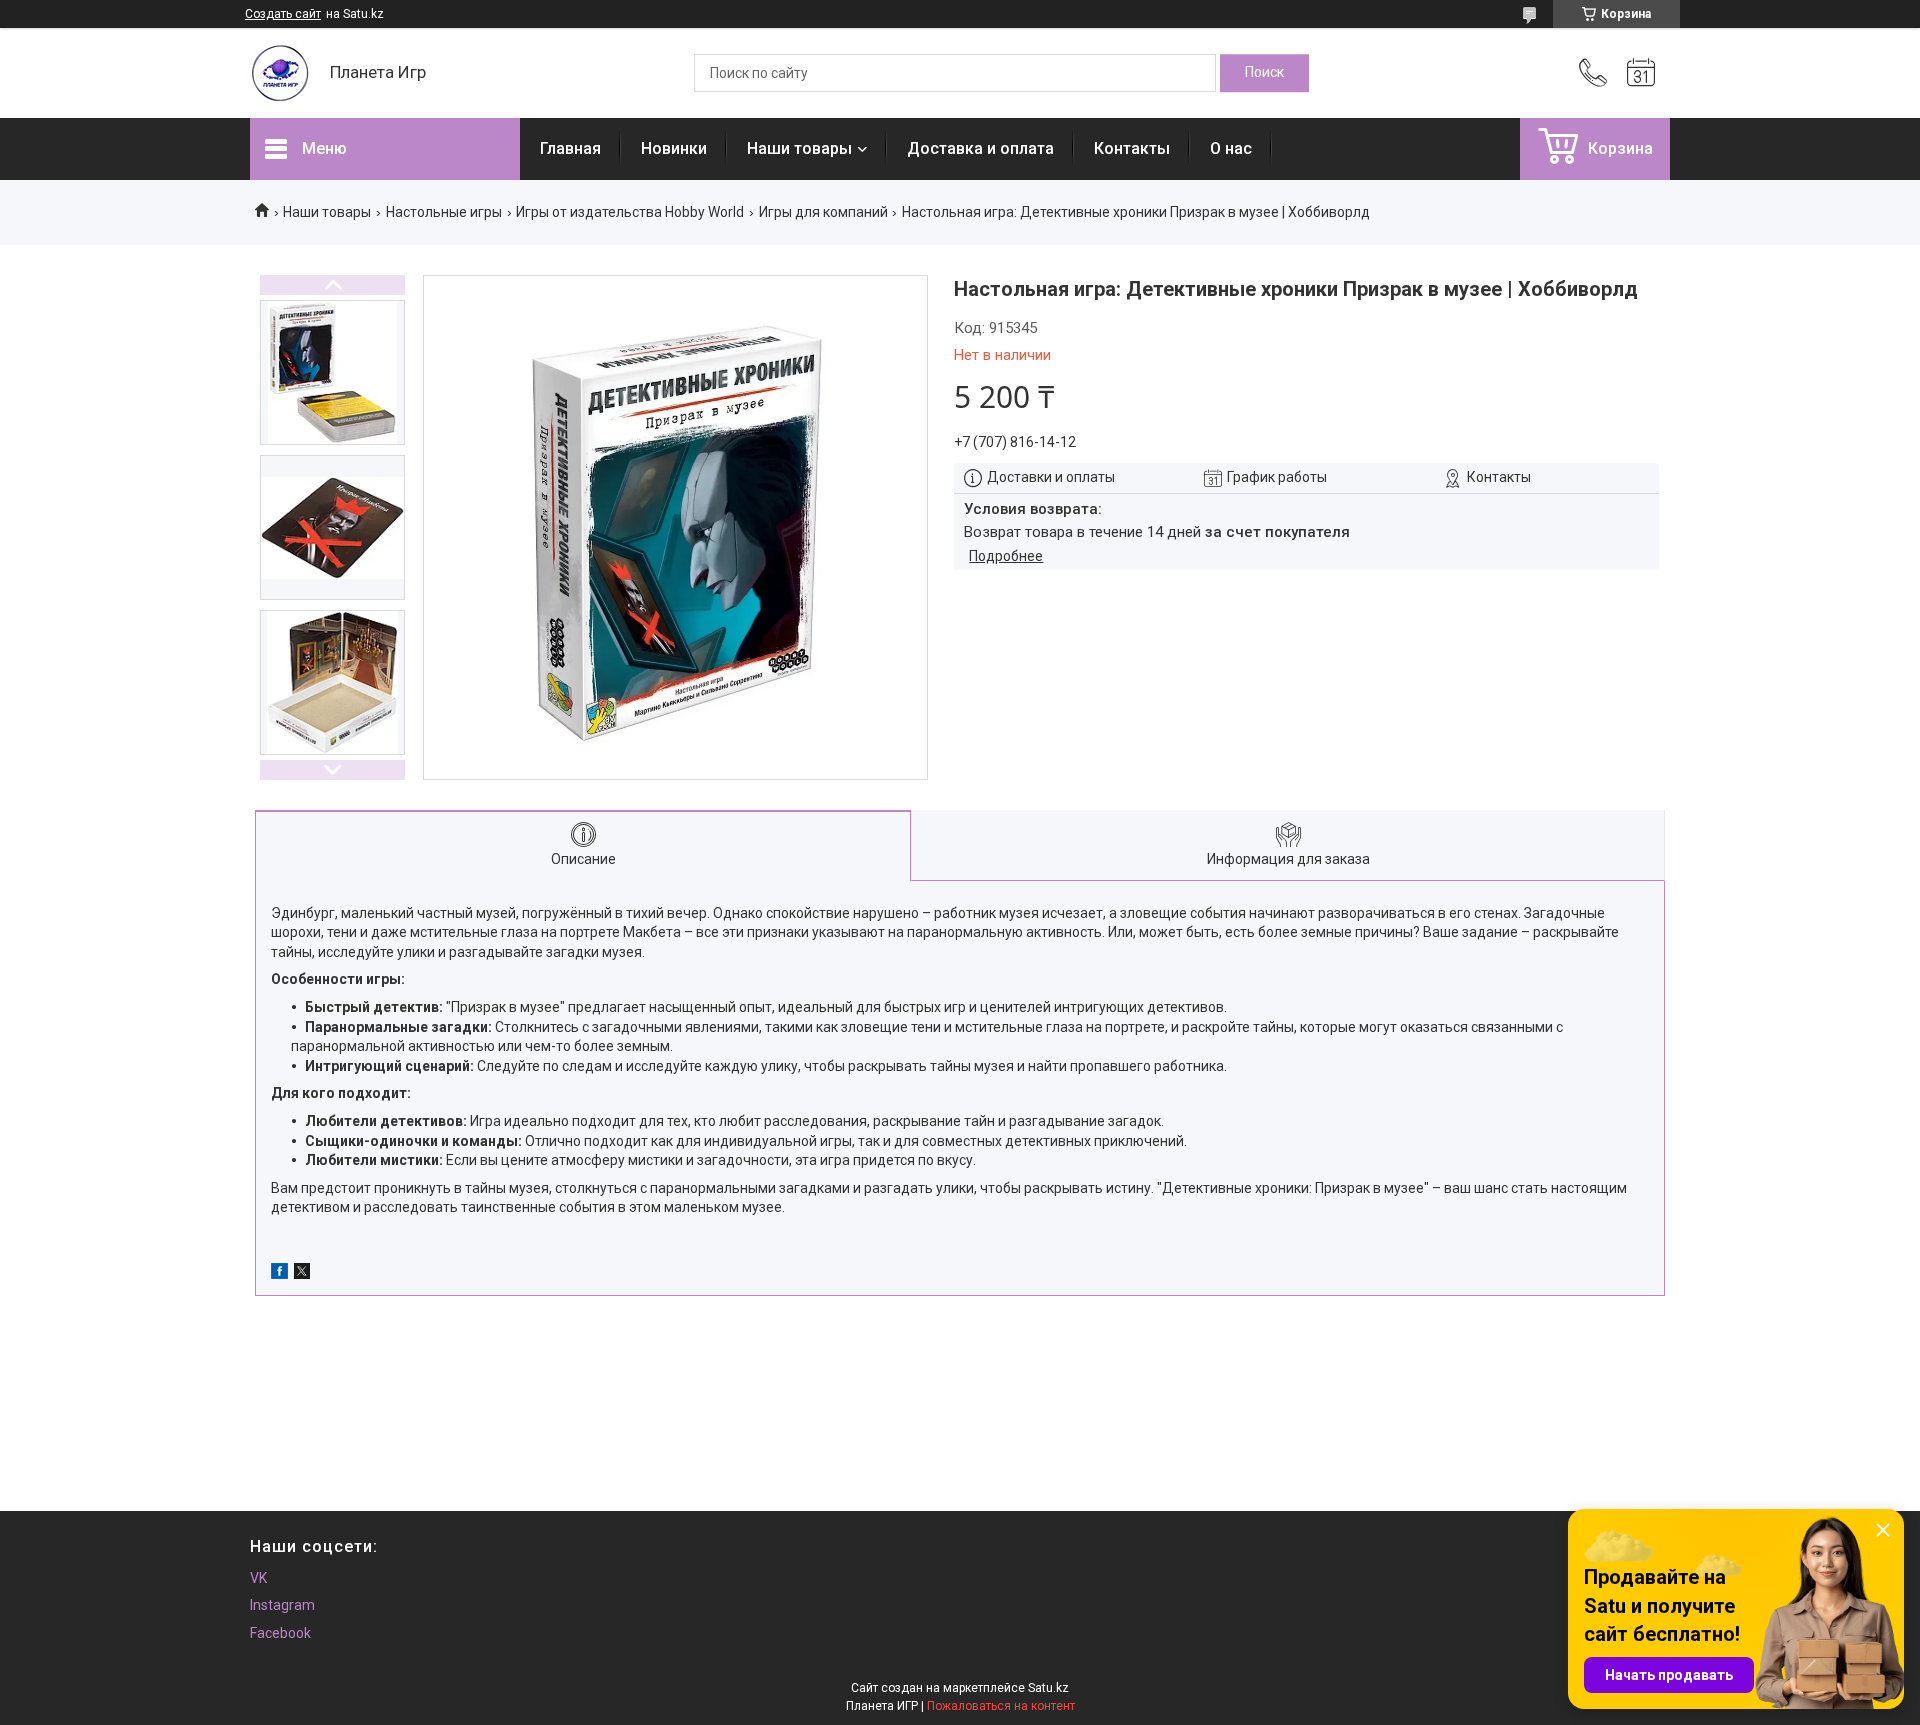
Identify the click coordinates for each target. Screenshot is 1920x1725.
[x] (302, 1274)
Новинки (674, 148)
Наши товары (799, 148)
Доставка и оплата (980, 148)
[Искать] (1264, 73)
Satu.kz (1048, 1688)
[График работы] (1641, 73)
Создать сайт (283, 14)
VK (258, 1578)
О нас (1231, 148)
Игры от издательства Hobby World (630, 212)
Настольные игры (444, 212)
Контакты (1132, 148)
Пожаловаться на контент (1001, 1706)
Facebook (280, 1633)
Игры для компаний (823, 212)
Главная (570, 148)
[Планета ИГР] (280, 73)
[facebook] (279, 1274)
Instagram (282, 1605)
